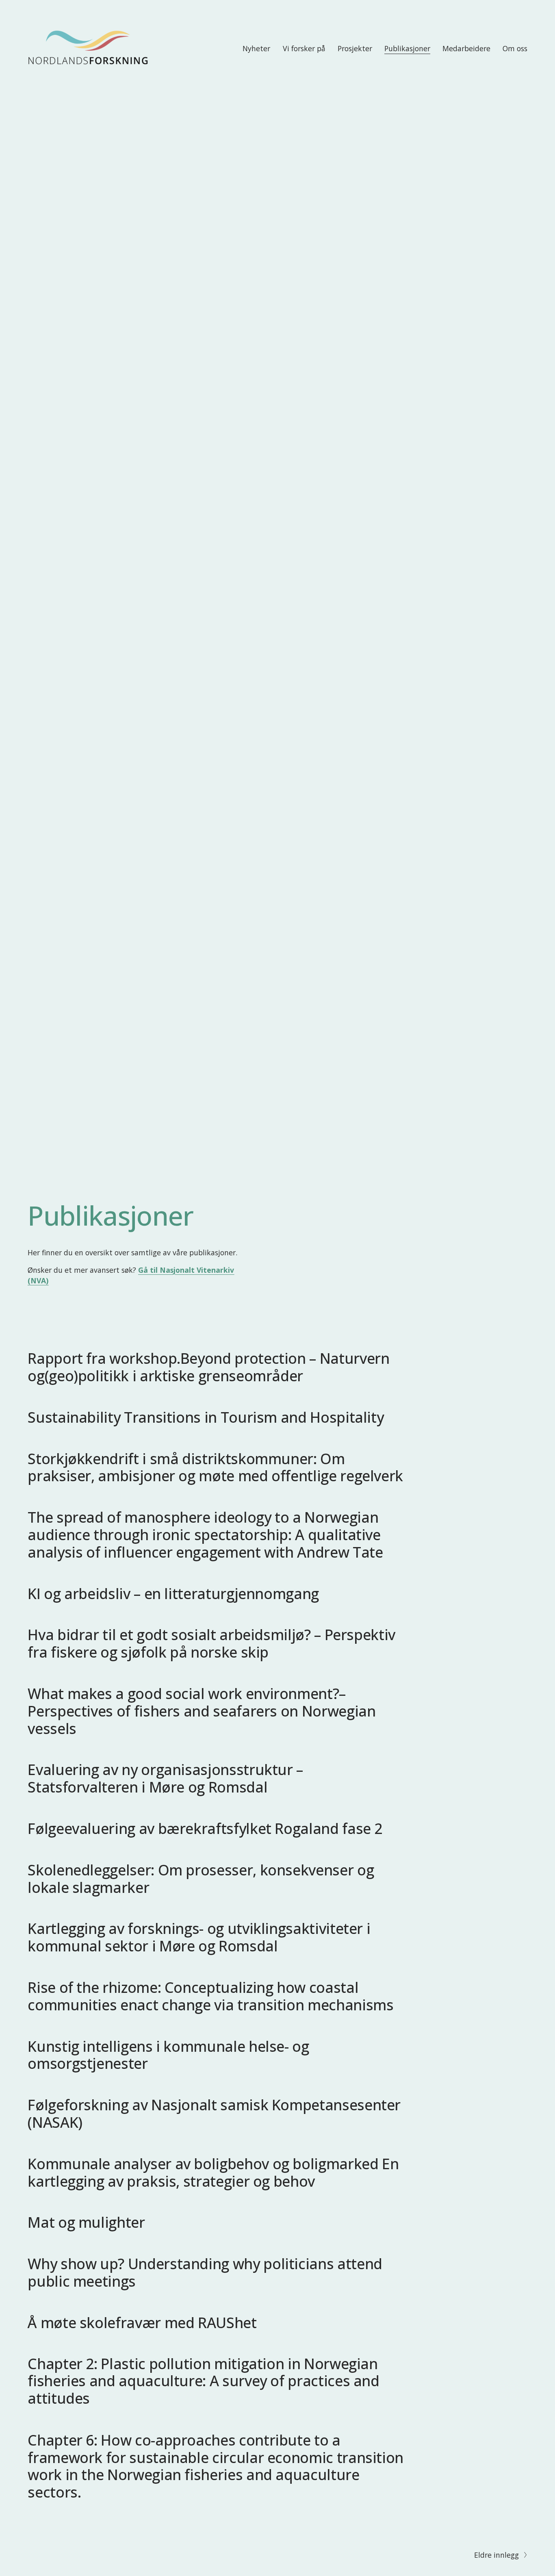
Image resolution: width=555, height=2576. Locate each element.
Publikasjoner (407, 48)
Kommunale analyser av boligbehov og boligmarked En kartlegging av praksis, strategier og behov (213, 2172)
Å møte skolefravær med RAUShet (142, 2322)
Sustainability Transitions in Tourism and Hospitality (206, 1417)
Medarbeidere (466, 48)
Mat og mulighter (86, 2222)
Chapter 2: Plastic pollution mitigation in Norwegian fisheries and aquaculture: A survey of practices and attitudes (203, 2381)
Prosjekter (355, 48)
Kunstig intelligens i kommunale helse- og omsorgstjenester (168, 2055)
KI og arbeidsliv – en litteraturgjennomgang (173, 1593)
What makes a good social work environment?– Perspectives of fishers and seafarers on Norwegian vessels (202, 1711)
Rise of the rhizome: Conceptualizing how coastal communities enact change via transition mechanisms (210, 1996)
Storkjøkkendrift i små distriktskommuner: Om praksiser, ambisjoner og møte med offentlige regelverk (215, 1467)
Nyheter (256, 48)
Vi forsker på (304, 48)
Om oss (515, 48)
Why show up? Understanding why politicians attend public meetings (205, 2272)
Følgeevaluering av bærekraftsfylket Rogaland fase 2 (205, 1828)
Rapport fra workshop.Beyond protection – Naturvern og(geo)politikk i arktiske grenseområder (208, 1367)
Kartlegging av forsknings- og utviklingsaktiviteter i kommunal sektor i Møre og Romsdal (199, 1937)
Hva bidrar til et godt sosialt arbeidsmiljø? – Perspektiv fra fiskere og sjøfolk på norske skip (211, 1643)
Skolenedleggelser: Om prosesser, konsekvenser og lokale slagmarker (201, 1878)
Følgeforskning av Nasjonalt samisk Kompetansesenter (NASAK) (214, 2113)
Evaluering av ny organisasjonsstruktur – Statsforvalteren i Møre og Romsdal (165, 1778)
